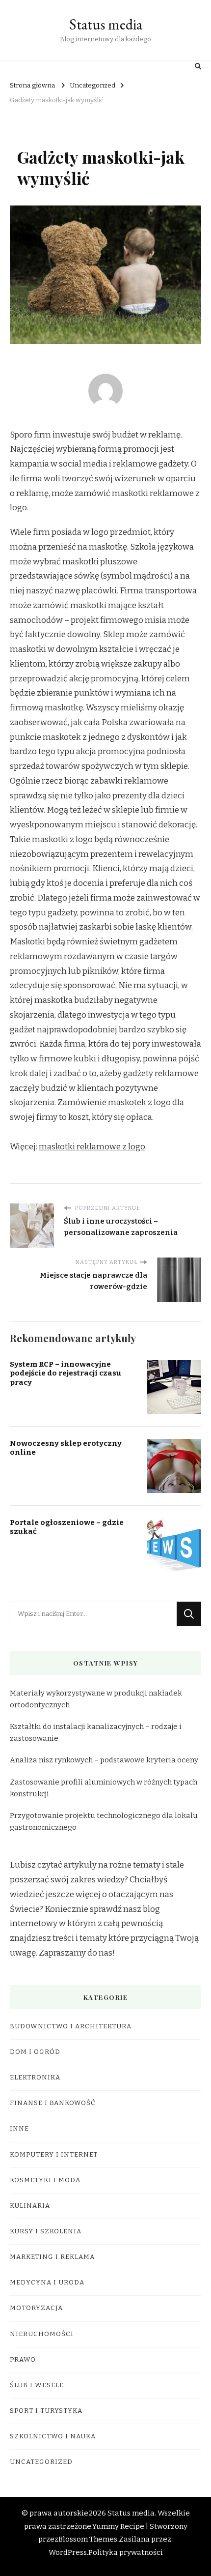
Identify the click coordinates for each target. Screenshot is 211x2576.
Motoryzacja (36, 2308)
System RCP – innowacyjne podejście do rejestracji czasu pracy (66, 1373)
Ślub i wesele (37, 2385)
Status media (106, 24)
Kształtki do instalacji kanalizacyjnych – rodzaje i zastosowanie (96, 1732)
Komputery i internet (54, 2155)
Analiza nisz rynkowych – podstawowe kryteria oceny (104, 1760)
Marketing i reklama (52, 2257)
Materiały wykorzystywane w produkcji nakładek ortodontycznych (96, 1699)
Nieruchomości (42, 2334)
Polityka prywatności (126, 2552)
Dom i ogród (35, 2052)
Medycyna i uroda (47, 2283)
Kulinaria (30, 2206)
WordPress (68, 2552)
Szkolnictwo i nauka (53, 2436)
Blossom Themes (88, 2539)
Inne (19, 2129)
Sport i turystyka (46, 2411)
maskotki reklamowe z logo (92, 1147)
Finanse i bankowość (53, 2103)
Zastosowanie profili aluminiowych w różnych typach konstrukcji (104, 1788)
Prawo (23, 2360)
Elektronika (35, 2078)
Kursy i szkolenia (46, 2231)
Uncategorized (41, 2462)
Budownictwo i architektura (71, 2026)
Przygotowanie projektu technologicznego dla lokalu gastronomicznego (104, 1821)
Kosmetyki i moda (45, 2180)
